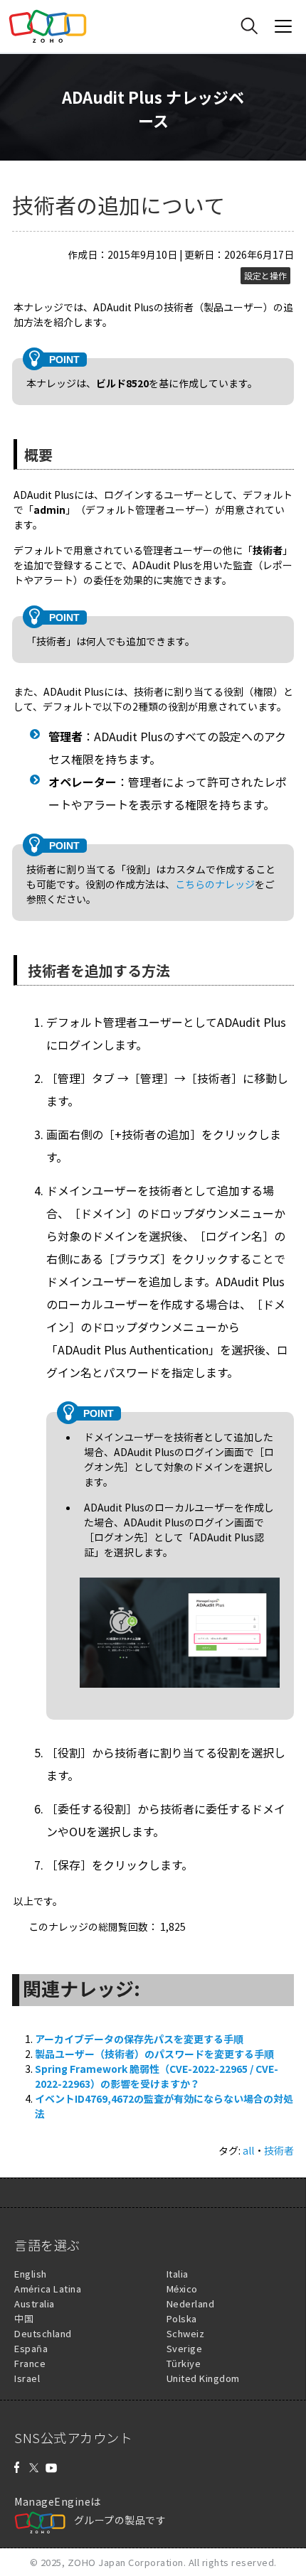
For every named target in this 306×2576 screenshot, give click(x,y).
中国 (24, 2318)
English (31, 2274)
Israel (27, 2378)
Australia (35, 2303)
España (31, 2348)
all (248, 2150)
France (30, 2363)
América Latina (48, 2289)
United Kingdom (203, 2378)
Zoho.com (48, 26)
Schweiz (186, 2333)
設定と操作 (265, 276)
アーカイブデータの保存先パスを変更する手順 (139, 2039)
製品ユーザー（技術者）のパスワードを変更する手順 (154, 2054)
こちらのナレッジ (215, 884)
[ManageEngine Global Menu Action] (283, 26)
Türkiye (184, 2363)
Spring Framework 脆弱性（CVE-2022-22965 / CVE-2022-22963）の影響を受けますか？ (157, 2076)
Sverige (185, 2348)
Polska (182, 2318)
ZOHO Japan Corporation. (127, 2562)
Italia (178, 2274)
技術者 (279, 2150)
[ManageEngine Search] (249, 26)
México (182, 2289)
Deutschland (43, 2333)
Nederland (191, 2303)
